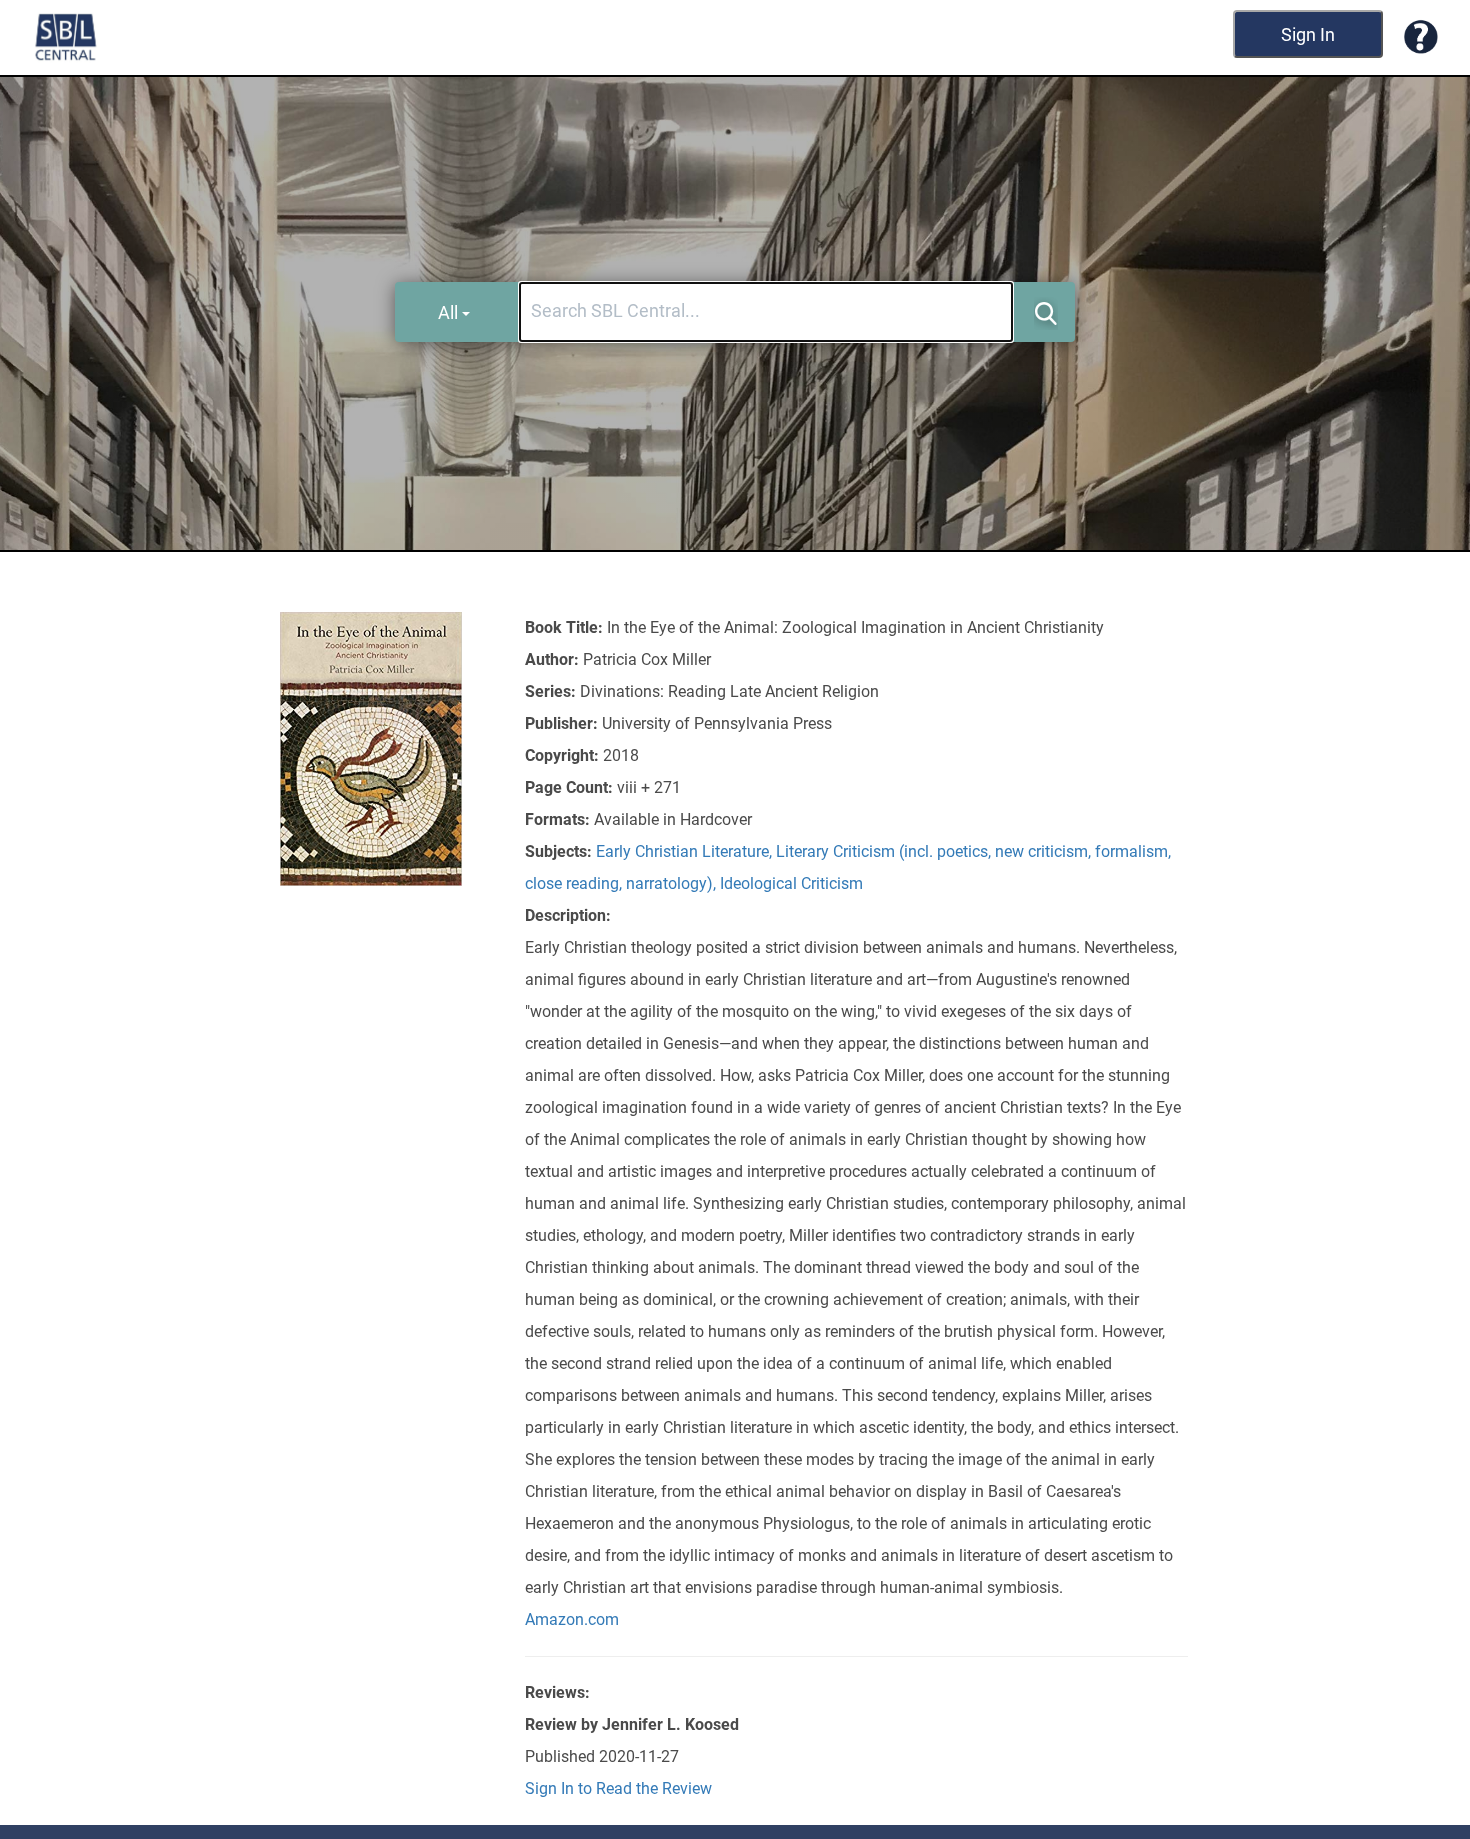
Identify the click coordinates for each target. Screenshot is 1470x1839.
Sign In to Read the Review (618, 1788)
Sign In (1308, 34)
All (448, 312)
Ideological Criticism (791, 883)
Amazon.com (572, 1619)
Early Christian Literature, (686, 851)
